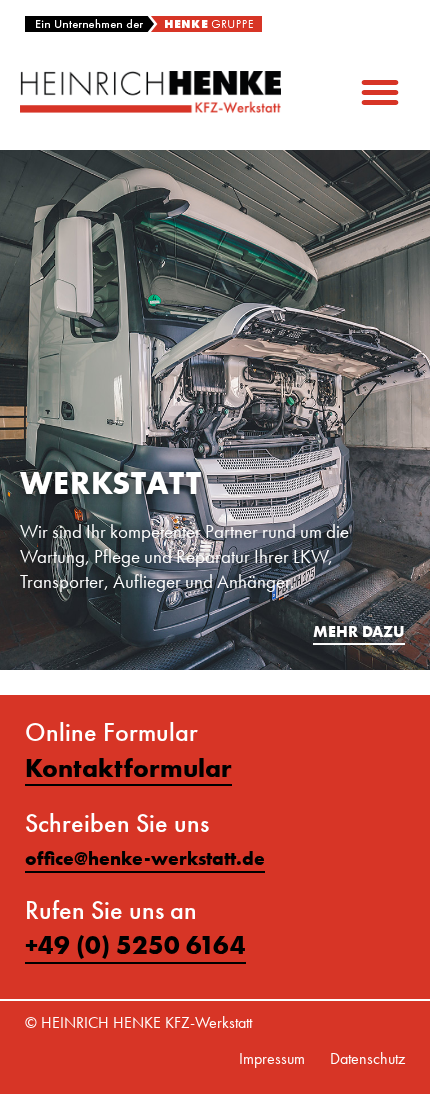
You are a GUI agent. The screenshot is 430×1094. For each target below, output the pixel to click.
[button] (380, 92)
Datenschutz (367, 1059)
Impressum (272, 1059)
